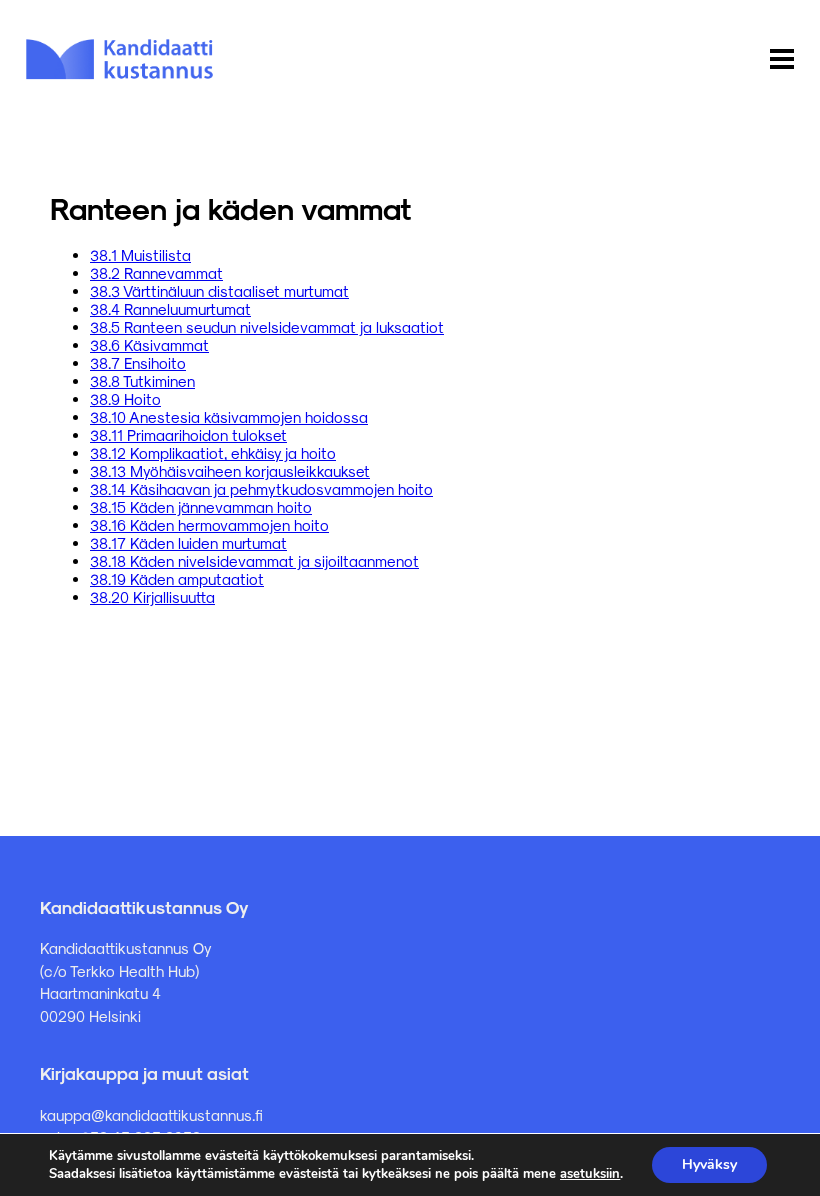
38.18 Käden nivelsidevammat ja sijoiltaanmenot (254, 561)
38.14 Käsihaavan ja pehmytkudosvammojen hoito (261, 489)
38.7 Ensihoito (138, 363)
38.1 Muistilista (140, 255)
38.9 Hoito (125, 399)
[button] (782, 60)
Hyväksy (709, 1164)
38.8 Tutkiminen (142, 381)
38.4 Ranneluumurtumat (170, 309)
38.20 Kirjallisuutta (152, 597)
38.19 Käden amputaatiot (177, 579)
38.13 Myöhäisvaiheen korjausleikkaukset (230, 471)
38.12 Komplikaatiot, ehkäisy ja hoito (213, 453)
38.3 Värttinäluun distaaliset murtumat (219, 291)
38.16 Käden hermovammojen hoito (209, 525)
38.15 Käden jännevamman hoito (201, 507)
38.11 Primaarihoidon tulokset (188, 435)
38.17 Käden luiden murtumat (188, 543)
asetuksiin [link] (590, 1174)
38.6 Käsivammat (149, 345)
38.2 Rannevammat (156, 273)
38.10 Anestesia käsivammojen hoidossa (229, 417)
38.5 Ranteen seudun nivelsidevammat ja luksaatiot (267, 327)
